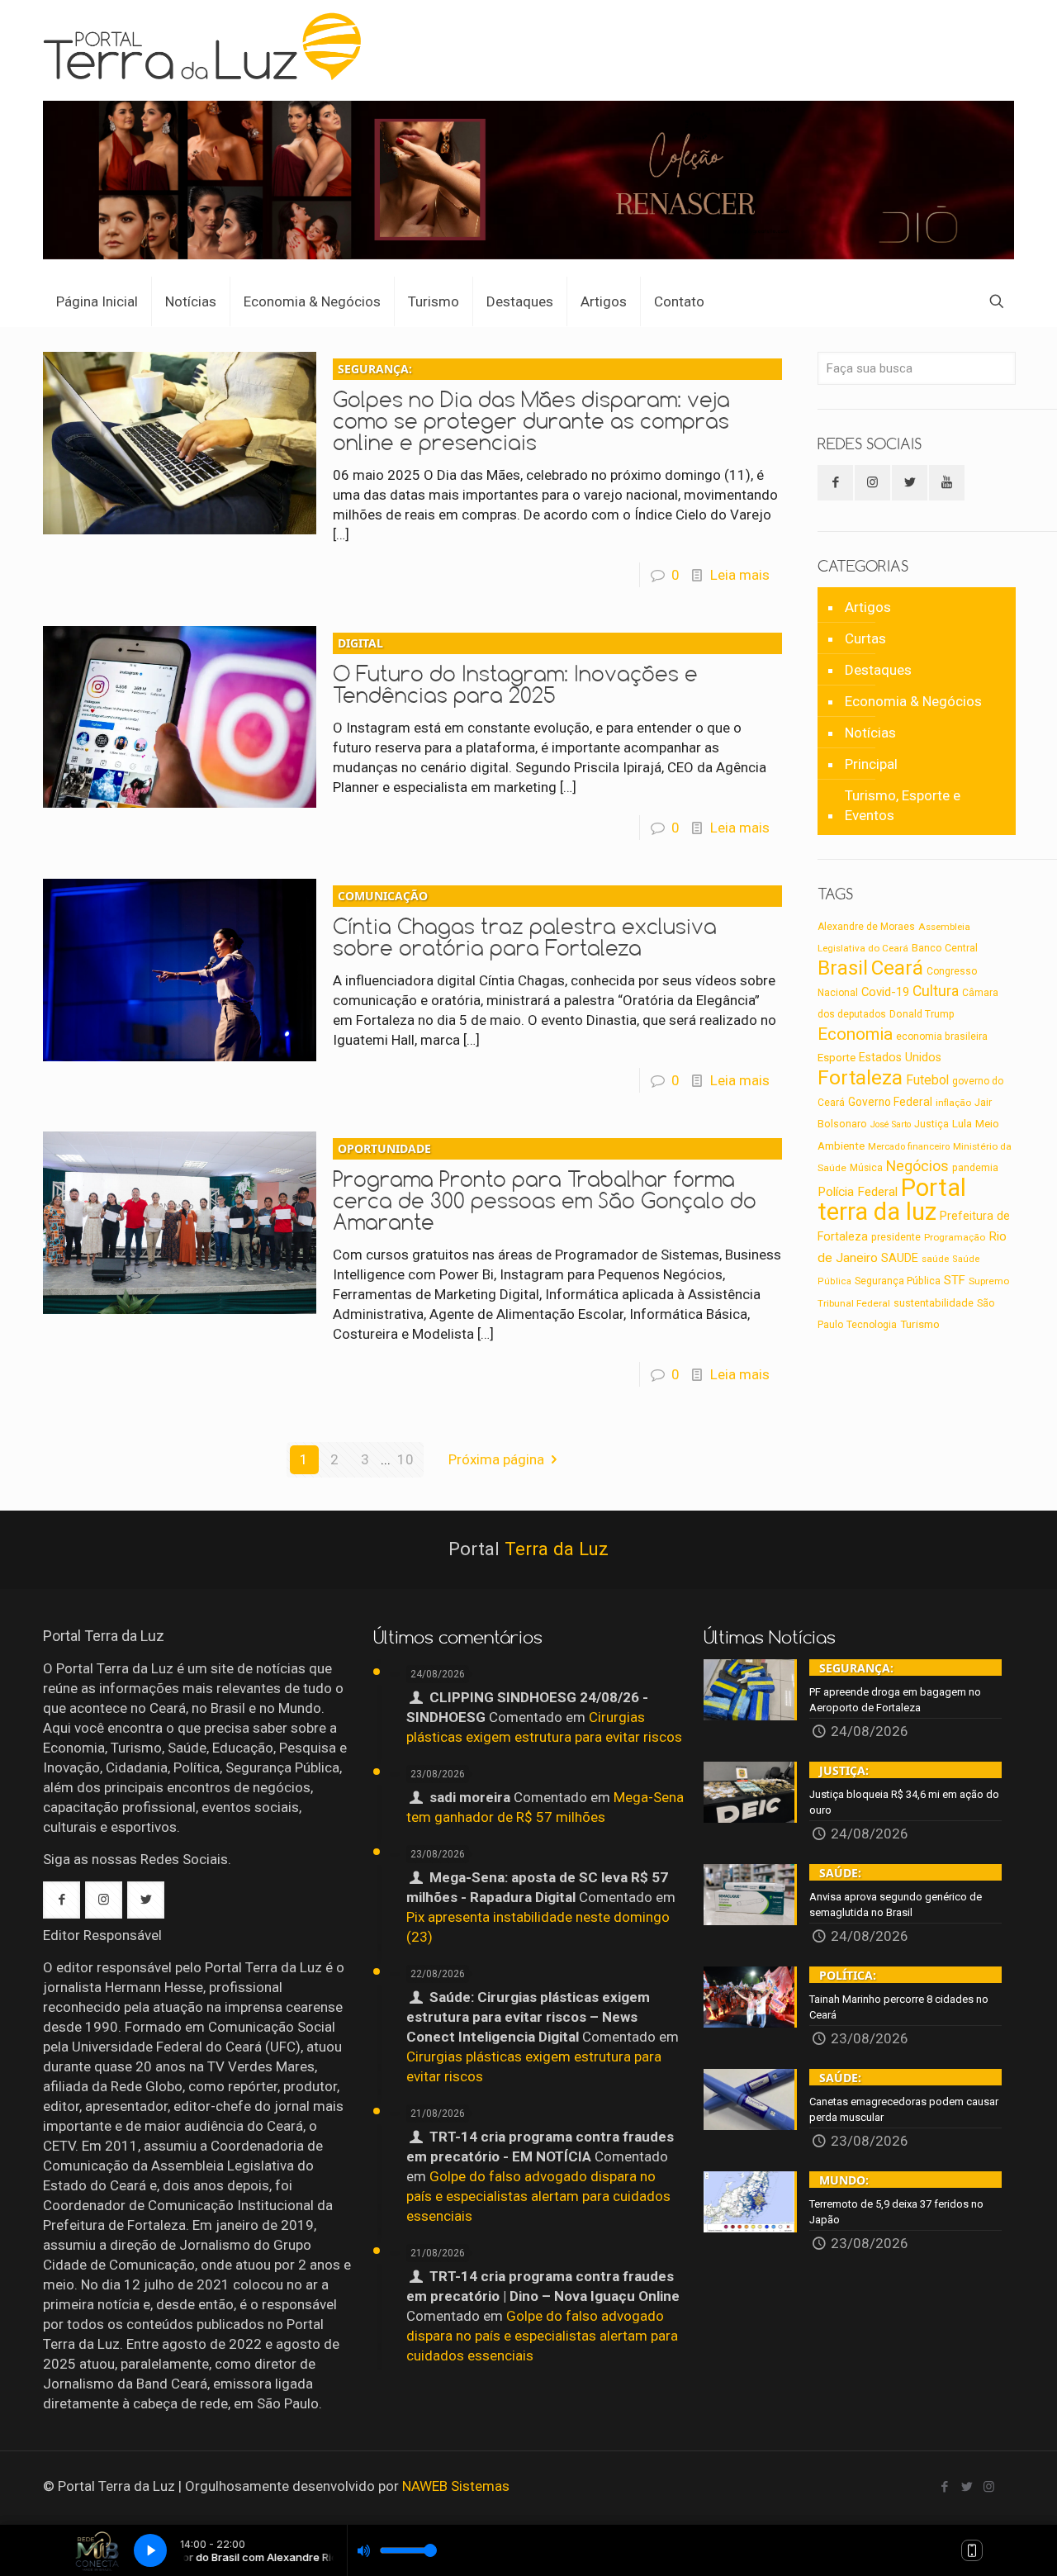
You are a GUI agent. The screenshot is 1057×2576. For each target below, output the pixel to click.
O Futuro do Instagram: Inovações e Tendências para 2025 (515, 671)
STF (955, 1280)
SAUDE (900, 1258)
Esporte (837, 1058)
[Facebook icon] (944, 2487)
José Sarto (891, 1124)
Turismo (920, 1324)
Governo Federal (890, 1102)
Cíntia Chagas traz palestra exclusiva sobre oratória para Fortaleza (525, 924)
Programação (955, 1237)
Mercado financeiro (909, 1146)
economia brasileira (942, 1037)
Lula (962, 1123)
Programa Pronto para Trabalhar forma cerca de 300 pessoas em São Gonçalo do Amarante (545, 1188)
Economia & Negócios (913, 701)
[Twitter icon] (967, 2487)
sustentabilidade (934, 1303)
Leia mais (740, 575)
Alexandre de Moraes (866, 927)
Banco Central (945, 948)
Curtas (865, 638)
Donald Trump (922, 1014)
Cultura (936, 991)
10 (405, 1459)
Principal (871, 764)
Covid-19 (885, 992)
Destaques (878, 670)
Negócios (917, 1166)
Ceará (897, 968)
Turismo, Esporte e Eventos (903, 805)
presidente (896, 1237)
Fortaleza (860, 1077)
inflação (953, 1103)
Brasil (843, 968)
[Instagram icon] (989, 2487)
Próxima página (496, 1459)
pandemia (975, 1168)
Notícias (870, 733)
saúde (935, 1259)
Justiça (931, 1124)
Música (866, 1168)
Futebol (927, 1080)
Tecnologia (872, 1325)
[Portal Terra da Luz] (209, 46)
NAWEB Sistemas (456, 2486)
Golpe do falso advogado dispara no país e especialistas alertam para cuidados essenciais (538, 2196)
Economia (855, 1034)
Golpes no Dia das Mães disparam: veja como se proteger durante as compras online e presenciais (531, 408)
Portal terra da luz (892, 1200)
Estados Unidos (900, 1057)
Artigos (868, 607)
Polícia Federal (858, 1192)
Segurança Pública (898, 1281)
